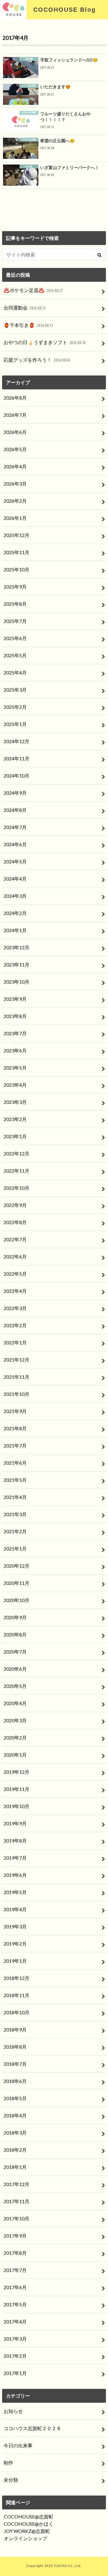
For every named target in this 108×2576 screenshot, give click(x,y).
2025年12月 (16, 535)
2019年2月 (15, 1944)
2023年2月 (15, 1119)
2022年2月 (15, 1325)
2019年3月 (15, 1926)
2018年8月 (15, 2047)
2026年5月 (15, 449)
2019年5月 (15, 1892)
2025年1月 (15, 724)
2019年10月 (16, 1806)
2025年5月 (15, 655)
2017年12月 (16, 2184)
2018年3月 (15, 2133)
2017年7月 (15, 2270)
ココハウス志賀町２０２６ (32, 2428)
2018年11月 (16, 1995)
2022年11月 (16, 1171)
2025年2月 (15, 707)
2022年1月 (15, 1342)
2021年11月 (16, 1377)
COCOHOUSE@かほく (29, 2524)
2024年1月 (15, 930)
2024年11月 (16, 758)
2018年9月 (15, 2029)
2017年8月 (15, 2253)
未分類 (11, 2480)
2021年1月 (15, 1549)
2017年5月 (15, 2304)
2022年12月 (16, 1153)
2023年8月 (15, 1016)
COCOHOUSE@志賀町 (29, 2516)
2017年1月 (15, 2373)
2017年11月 (16, 2201)
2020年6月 (15, 1669)
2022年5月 (15, 1274)
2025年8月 (15, 604)
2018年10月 (16, 2012)
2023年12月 (16, 947)
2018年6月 (15, 2081)
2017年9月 (15, 2236)
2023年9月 (15, 999)
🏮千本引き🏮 (28, 325)
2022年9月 (15, 1205)
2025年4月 (15, 672)
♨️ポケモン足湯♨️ (33, 290)
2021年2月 (15, 1531)
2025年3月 (15, 690)
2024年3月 (15, 896)
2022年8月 (15, 1222)
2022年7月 (15, 1239)
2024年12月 (16, 741)
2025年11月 (16, 552)
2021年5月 (15, 1480)
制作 (8, 2463)
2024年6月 (15, 844)
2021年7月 (15, 1445)
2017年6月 (15, 2287)
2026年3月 (15, 484)
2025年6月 (15, 638)
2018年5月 (15, 2098)
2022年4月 (15, 1291)
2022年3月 (15, 1308)
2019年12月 (16, 1772)
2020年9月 (15, 1617)
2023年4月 (15, 1085)
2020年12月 (16, 1566)
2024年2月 (15, 913)
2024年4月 (15, 879)
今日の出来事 (18, 2445)
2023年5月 (15, 1068)
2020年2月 (15, 1737)
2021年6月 (15, 1463)
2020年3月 (15, 1720)
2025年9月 (15, 587)
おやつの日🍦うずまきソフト (45, 342)
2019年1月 (15, 1961)
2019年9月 (15, 1823)
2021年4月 (15, 1497)
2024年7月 (15, 827)
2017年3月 (15, 2339)
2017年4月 (15, 2322)
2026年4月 (15, 466)
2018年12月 (16, 1978)
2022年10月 (16, 1188)
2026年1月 (15, 518)
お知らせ (13, 2411)
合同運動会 (25, 308)
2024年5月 (15, 861)
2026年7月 (15, 415)
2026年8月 (15, 398)
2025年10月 (16, 569)
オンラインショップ (25, 2538)
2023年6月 (15, 1050)
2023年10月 (16, 982)
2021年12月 (16, 1360)
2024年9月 (15, 793)
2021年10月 (16, 1394)
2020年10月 (16, 1600)
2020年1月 (15, 1755)
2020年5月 (15, 1686)
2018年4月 (15, 2115)
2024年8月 (15, 810)
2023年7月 (15, 1033)
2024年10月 (16, 776)
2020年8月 (15, 1634)
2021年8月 (15, 1428)
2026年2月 (15, 501)
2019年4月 (15, 1909)
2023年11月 (16, 964)
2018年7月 (15, 2064)
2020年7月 (15, 1652)
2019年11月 (16, 1789)
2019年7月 (15, 1858)
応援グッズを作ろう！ (37, 360)
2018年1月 (15, 2167)
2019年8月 (15, 1841)
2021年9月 (15, 1411)
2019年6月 (15, 1875)
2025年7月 (15, 621)
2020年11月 (16, 1583)
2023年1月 (15, 1136)
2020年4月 (15, 1703)
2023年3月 (15, 1102)
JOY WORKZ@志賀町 (27, 2531)
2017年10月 (16, 2218)
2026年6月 (15, 432)
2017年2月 (15, 2356)
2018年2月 (15, 2150)
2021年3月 (15, 1514)
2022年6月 (15, 1257)
